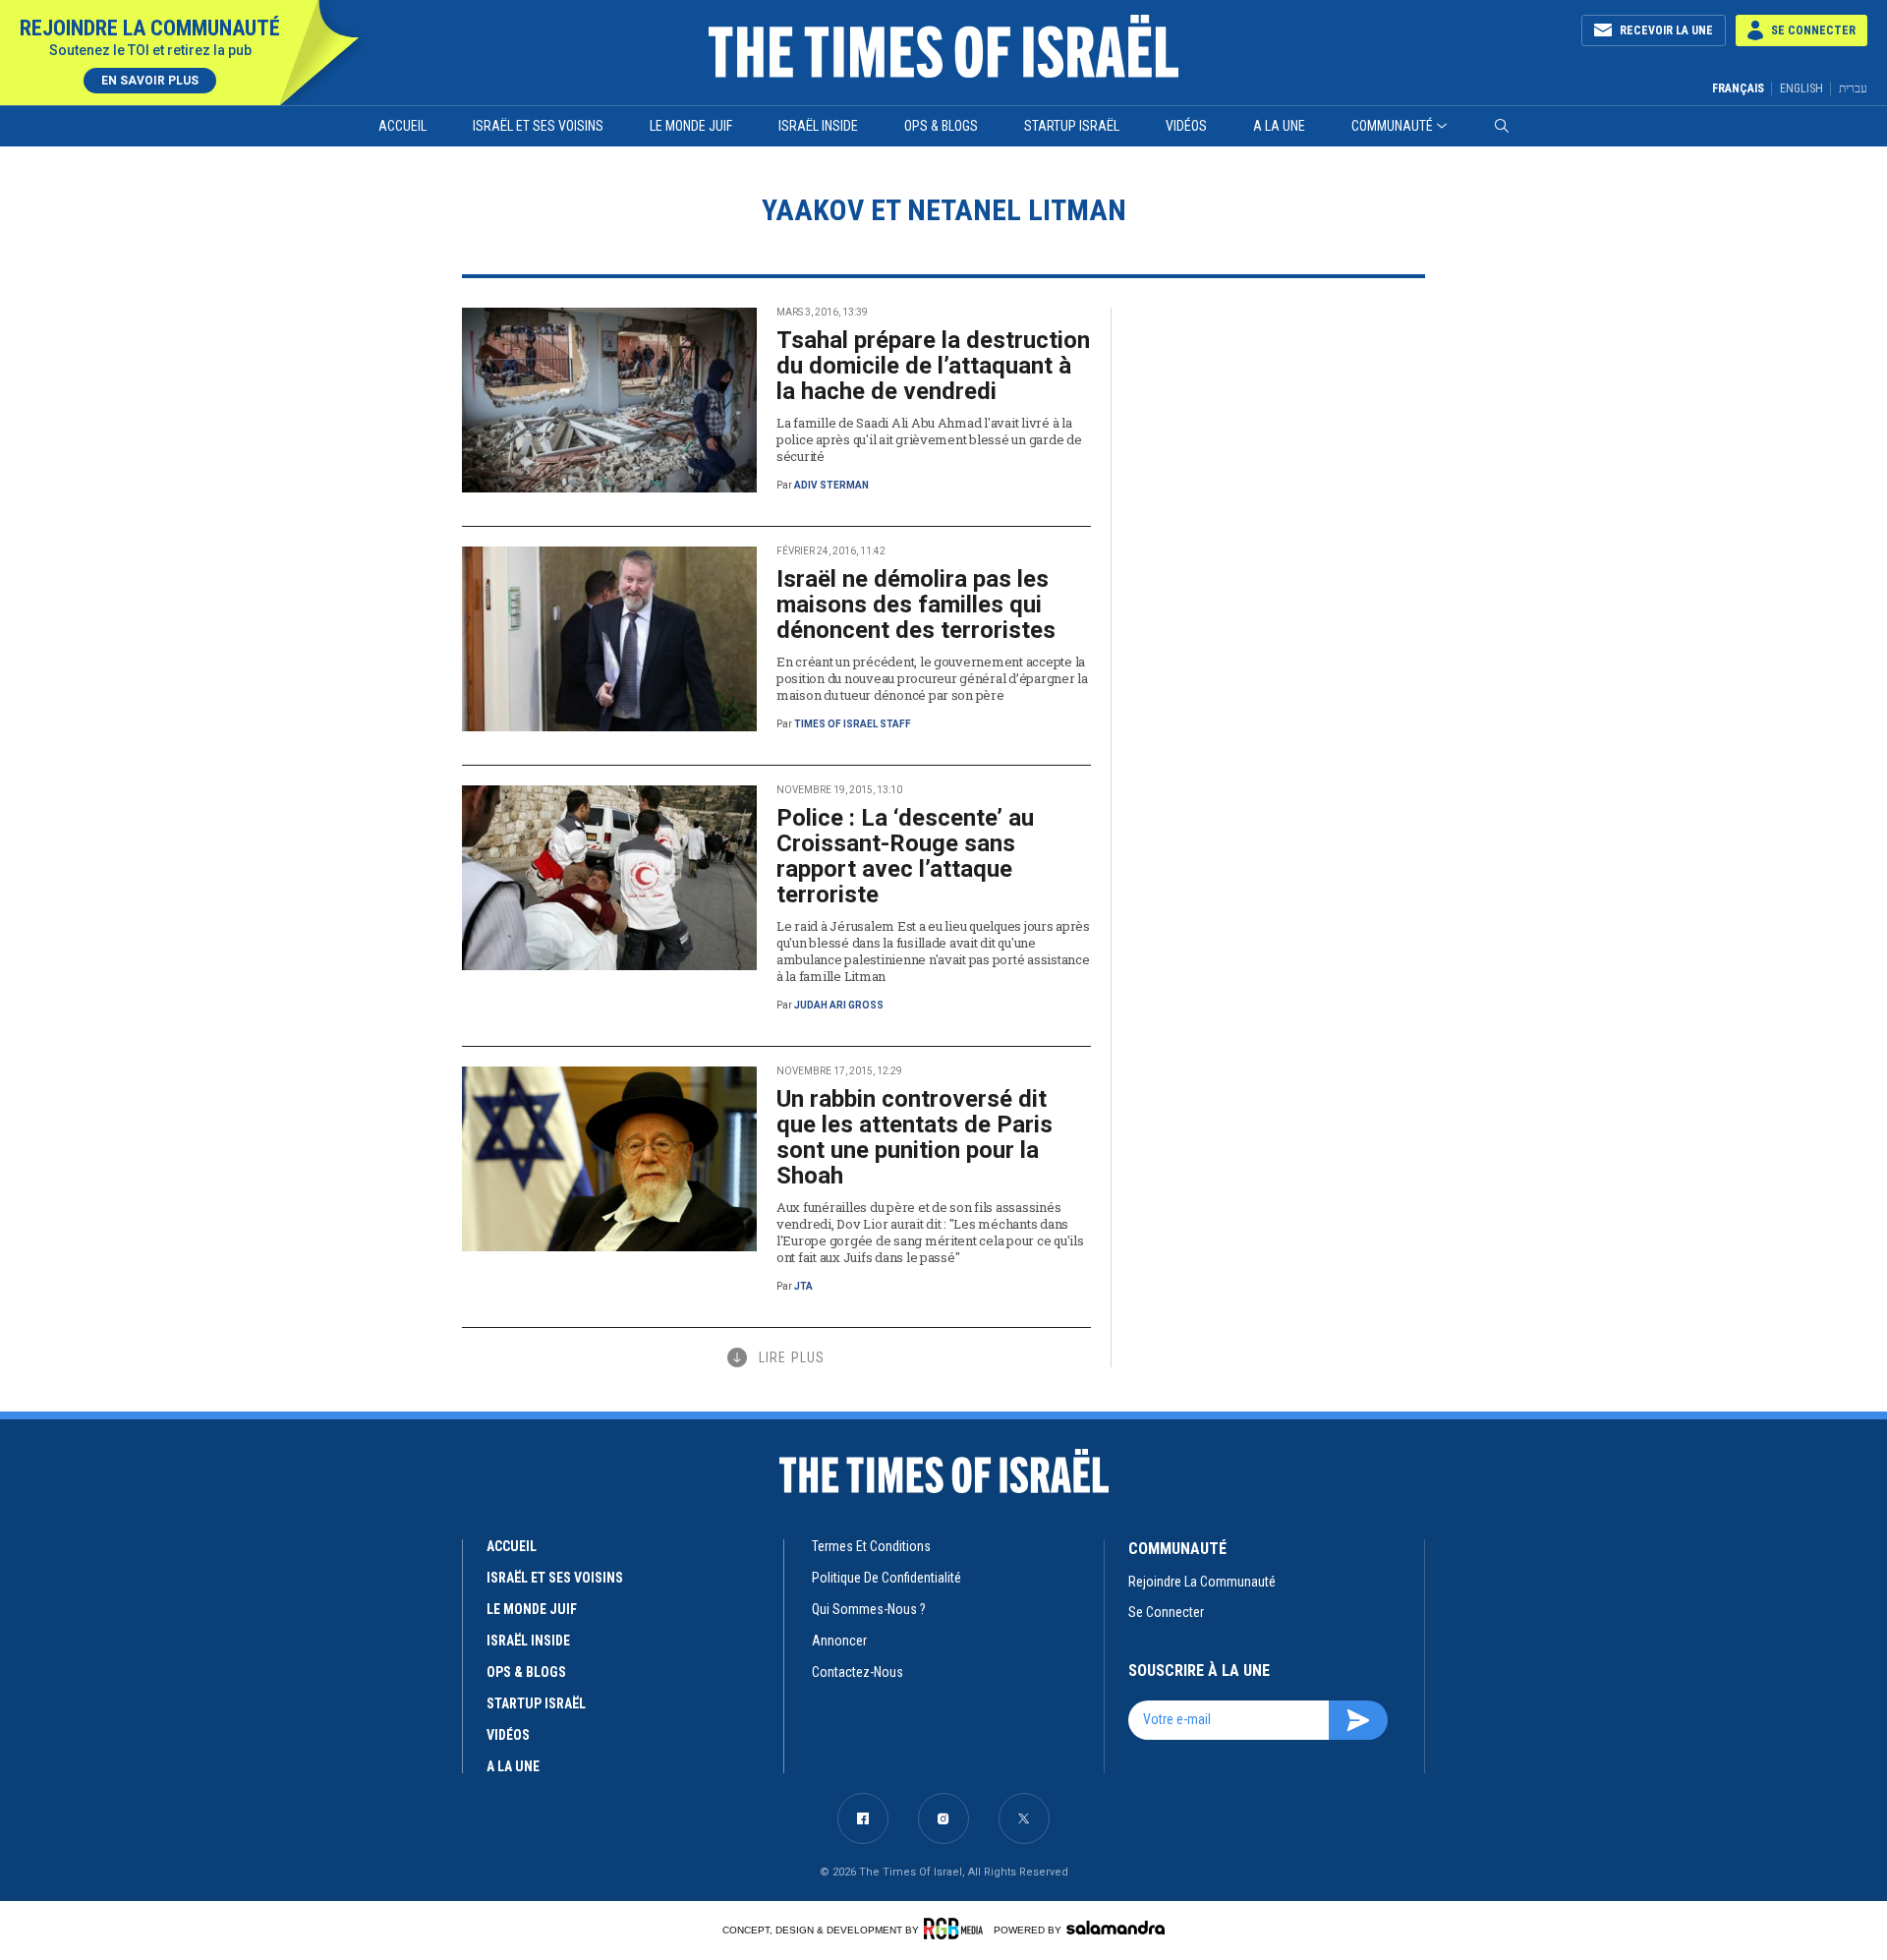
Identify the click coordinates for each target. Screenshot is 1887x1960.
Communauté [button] (1392, 126)
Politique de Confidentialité (886, 1578)
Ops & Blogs (941, 126)
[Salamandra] (1115, 1928)
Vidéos (1186, 126)
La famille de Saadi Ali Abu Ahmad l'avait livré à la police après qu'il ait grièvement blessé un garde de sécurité (929, 439)
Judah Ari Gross (839, 1005)
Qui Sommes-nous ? (869, 1609)
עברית (1853, 88)
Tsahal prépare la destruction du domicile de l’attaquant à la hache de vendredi (933, 366)
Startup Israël (1072, 126)
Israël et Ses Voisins (538, 126)
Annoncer (839, 1641)
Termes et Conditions (871, 1546)
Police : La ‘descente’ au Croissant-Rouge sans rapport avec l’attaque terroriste (905, 856)
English (1801, 88)
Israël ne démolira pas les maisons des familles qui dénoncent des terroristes (916, 605)
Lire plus (792, 1357)
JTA (803, 1286)
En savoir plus (150, 81)
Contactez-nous (858, 1672)
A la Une (1279, 126)
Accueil (402, 126)
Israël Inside (818, 126)
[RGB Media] (957, 1929)
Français (1738, 88)
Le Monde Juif (691, 126)
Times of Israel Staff (853, 724)
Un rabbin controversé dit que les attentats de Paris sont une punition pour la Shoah (915, 1137)
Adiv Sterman (831, 485)
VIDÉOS (508, 1735)
